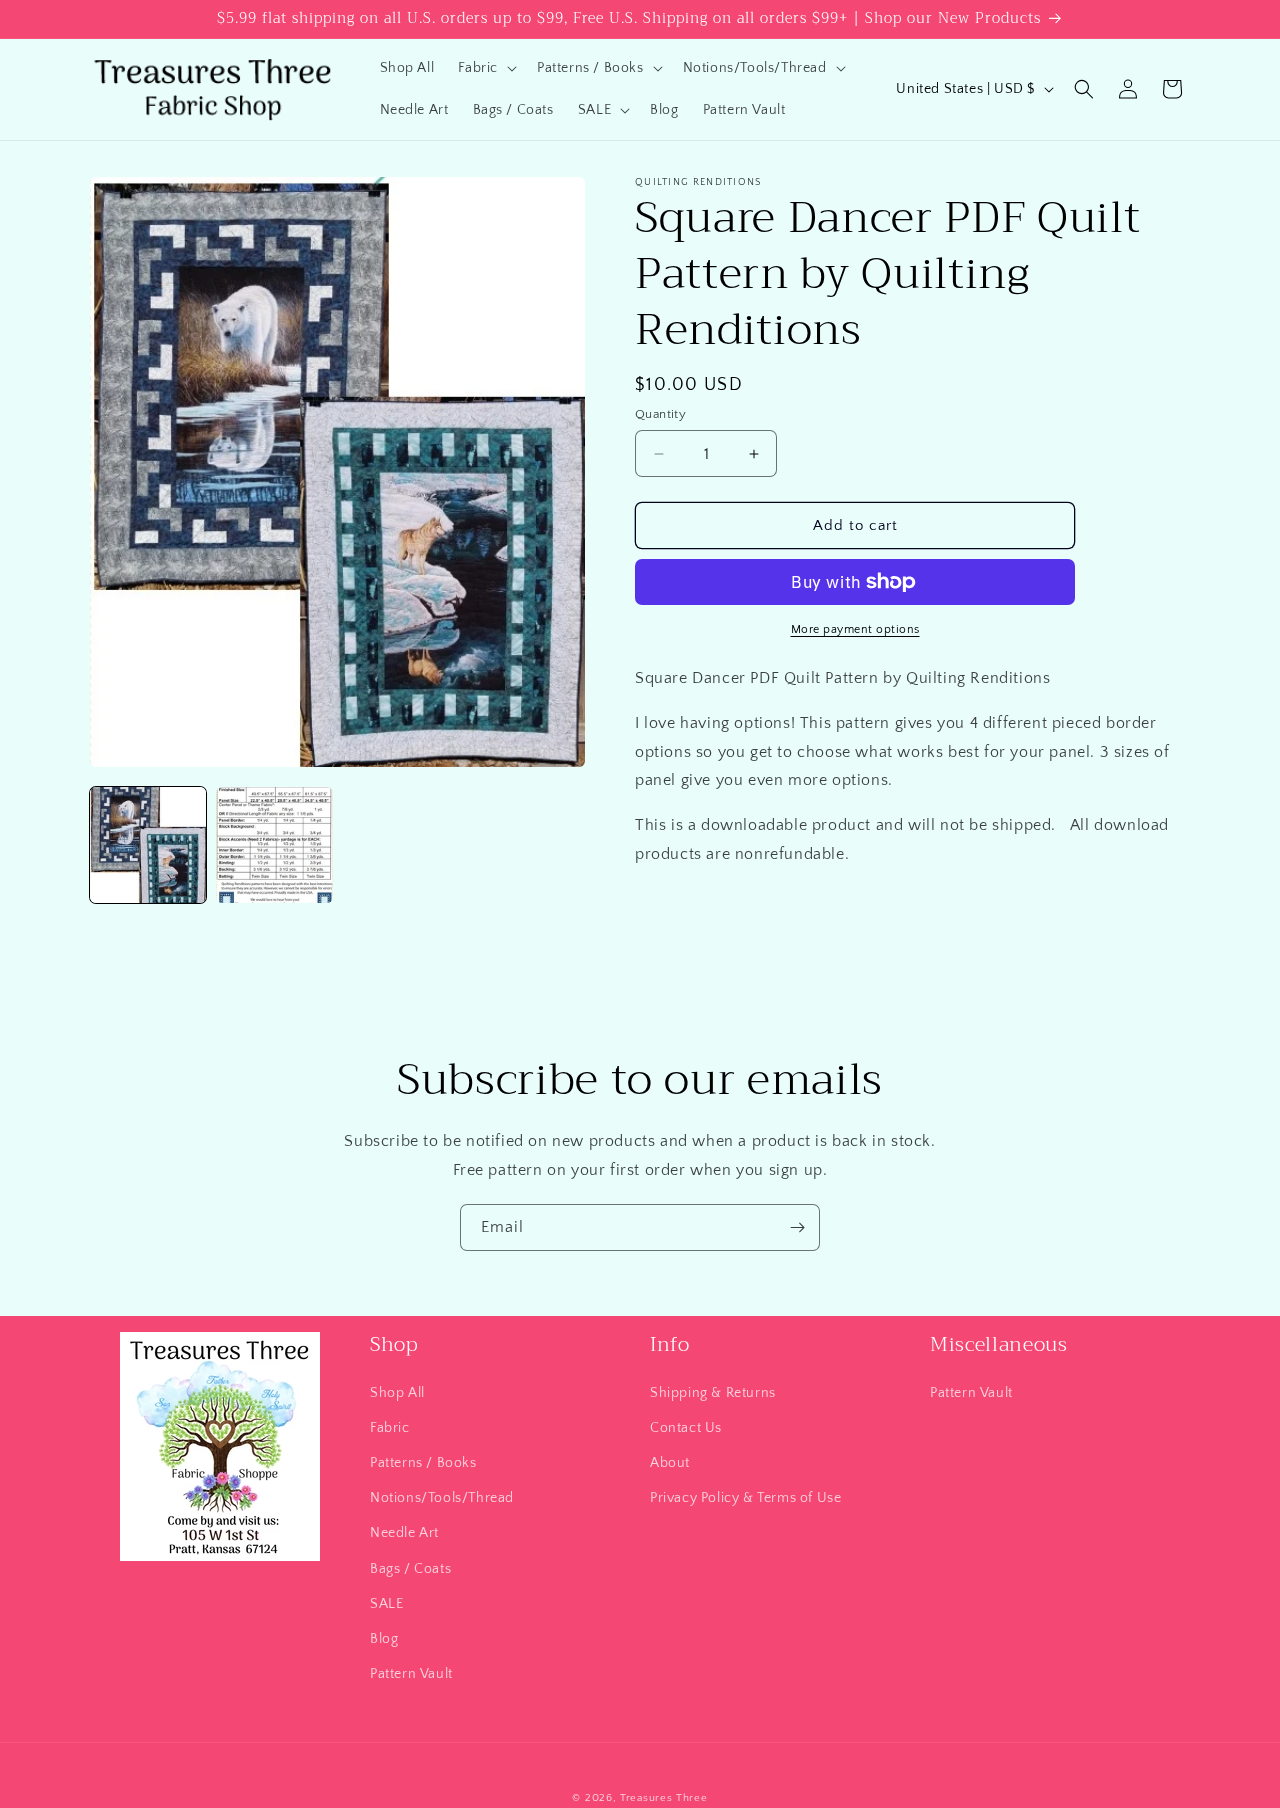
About (670, 1462)
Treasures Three (664, 1798)
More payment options (855, 629)
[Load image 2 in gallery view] (274, 845)
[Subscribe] (797, 1227)
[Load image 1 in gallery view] (148, 845)
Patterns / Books (423, 1462)
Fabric (390, 1427)
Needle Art (404, 1533)
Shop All (397, 1392)
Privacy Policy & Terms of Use (745, 1497)
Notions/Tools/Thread (442, 1497)
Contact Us (686, 1427)
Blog (384, 1638)
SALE (386, 1603)
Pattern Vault (411, 1673)
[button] (485, 68)
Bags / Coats (410, 1568)
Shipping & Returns (713, 1392)
